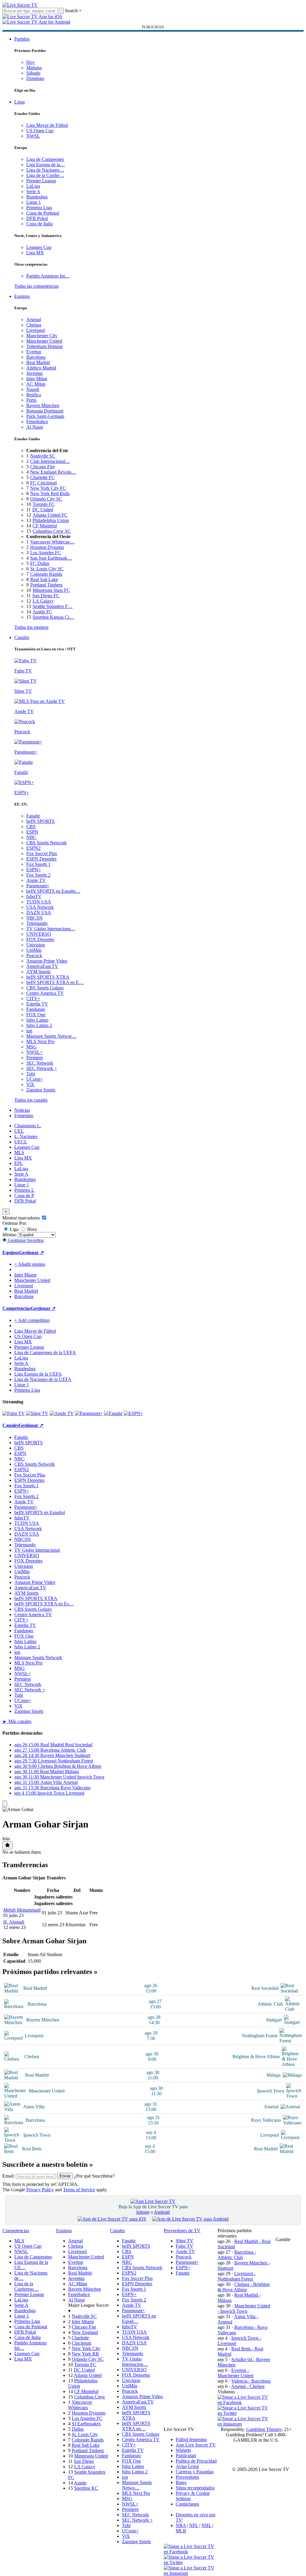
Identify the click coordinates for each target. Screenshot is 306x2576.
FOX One (36, 1015)
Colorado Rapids (46, 574)
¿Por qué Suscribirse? (94, 2176)
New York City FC (48, 488)
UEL (19, 1131)
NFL (194, 2525)
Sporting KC (86, 2488)
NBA (181, 2525)
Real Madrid (38, 362)
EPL (19, 1163)
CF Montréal (45, 526)
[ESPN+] (133, 1413)
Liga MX (35, 253)
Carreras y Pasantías (195, 2472)
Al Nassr (35, 427)
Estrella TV (37, 1004)
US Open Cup (40, 131)
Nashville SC (43, 456)
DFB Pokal (37, 218)
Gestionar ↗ (32, 1252)
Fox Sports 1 (38, 864)
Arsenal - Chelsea (248, 2386)
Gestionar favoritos (25, 1240)
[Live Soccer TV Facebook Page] (244, 2402)
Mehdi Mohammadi (22, 1910)
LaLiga (33, 186)
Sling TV (185, 2241)
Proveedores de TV (182, 2231)
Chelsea (34, 325)
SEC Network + (42, 1068)
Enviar (65, 2176)
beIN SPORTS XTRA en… (136, 2426)
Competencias (17, 1308)
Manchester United (44, 341)
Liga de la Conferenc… (27, 2286)
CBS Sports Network (46, 843)
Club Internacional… (50, 461)
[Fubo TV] (14, 1413)
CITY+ (33, 998)
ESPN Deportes (41, 859)
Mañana (34, 68)
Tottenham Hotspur (45, 346)
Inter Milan (37, 379)
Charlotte (80, 2338)
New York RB (85, 2354)
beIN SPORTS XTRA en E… (55, 982)
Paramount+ (38, 886)
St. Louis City (85, 2434)
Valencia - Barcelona (251, 2381)
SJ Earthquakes (86, 2424)
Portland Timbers (46, 585)
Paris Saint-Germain (45, 416)
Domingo (35, 78)
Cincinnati (81, 2343)
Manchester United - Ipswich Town (244, 2308)
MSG (32, 1047)
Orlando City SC (46, 499)
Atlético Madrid (41, 368)
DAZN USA (39, 913)
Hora (31, 1229)
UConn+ (35, 1079)
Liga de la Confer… (45, 175)
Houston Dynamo (47, 547)
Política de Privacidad (196, 2461)
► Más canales (17, 1721)
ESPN (32, 832)
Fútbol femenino (191, 2439)
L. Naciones (26, 1136)
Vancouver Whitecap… (52, 542)
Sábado (33, 73)
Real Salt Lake (44, 579)
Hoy (30, 62)
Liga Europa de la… (46, 165)
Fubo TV (185, 2246)
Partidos (22, 39)
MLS (19, 1152)
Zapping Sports (41, 1090)
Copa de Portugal (43, 213)
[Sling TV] (37, 1413)
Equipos (22, 296)
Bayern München (43, 405)
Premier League (41, 181)
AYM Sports (38, 972)
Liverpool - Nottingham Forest (237, 2276)
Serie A (33, 191)
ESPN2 (33, 848)
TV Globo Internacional (37, 1550)
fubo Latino (37, 1020)
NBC (31, 837)
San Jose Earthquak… (51, 558)
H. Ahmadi (14, 1922)
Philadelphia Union (51, 520)
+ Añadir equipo (30, 1264)
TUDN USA (39, 902)
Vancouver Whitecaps (80, 2405)
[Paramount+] (89, 1413)
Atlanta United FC (50, 515)
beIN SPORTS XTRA (48, 977)
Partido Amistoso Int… (48, 276)
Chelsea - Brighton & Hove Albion (244, 2287)
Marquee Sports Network (38, 1657)
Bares (181, 2482)
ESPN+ (34, 870)
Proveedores (187, 2477)
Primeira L (24, 1190)
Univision (36, 945)
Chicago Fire (42, 467)
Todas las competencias (36, 286)
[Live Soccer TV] (20, 5)
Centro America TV (45, 993)
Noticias (22, 1110)
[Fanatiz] (113, 1413)
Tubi (31, 1074)
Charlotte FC (42, 477)
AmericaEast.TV (42, 966)
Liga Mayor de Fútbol (47, 125)
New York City (86, 2348)
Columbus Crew (90, 2397)
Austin (80, 2483)
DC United (43, 510)
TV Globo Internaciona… (51, 929)
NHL (206, 2525)
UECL (21, 1142)
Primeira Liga (39, 208)
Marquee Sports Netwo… (137, 2485)
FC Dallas (40, 563)
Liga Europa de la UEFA (38, 1374)
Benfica (34, 395)
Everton (34, 352)
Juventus (35, 373)
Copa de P (24, 1195)
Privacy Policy (40, 2190)
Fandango (36, 1009)
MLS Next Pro (40, 1041)
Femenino (24, 1115)
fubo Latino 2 (39, 1025)
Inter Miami (83, 2322)
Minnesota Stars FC (51, 590)
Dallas (78, 2429)
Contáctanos (187, 2504)
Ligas (20, 102)
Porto (31, 400)
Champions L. (28, 1126)
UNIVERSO (39, 934)
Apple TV (36, 880)
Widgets (183, 2450)
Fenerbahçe (37, 422)
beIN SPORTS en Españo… (53, 891)
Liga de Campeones (45, 159)
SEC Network (40, 1063)
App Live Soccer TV (196, 2445)
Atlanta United (88, 2375)
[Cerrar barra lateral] (5, 1804)
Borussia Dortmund (45, 411)
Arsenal (34, 320)
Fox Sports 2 (38, 875)
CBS (31, 827)
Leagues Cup (39, 247)
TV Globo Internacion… (135, 2362)
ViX (30, 1084)
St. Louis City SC (47, 569)
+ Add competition (32, 1320)
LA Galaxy (43, 601)
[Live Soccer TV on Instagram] (244, 2424)
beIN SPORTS (40, 821)
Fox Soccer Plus (42, 853)
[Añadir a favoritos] (7, 1846)
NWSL (33, 136)
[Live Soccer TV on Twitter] (244, 2413)
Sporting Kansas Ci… (53, 617)
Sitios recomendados (195, 2488)
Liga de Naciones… (45, 170)
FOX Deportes (40, 939)
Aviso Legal (187, 2466)
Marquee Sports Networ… (51, 1036)
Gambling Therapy (264, 2429)
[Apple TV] (62, 1413)
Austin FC (42, 612)
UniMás (34, 950)
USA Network (40, 907)
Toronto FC (44, 504)
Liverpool (36, 330)
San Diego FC (46, 596)
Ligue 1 (34, 202)
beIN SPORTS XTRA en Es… (44, 1604)
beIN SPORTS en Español (40, 1512)
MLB (181, 2531)
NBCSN (35, 918)
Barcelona (36, 357)
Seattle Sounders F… (53, 606)
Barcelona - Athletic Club (237, 2255)
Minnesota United (91, 2456)
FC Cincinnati (43, 483)
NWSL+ (35, 1052)
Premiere (35, 1058)
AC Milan (36, 384)
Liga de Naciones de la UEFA (43, 1379)
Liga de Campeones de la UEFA (45, 1352)
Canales (22, 637)
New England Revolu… (53, 472)
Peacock (34, 956)
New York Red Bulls (50, 494)
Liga (14, 1229)
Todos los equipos (31, 627)
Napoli (33, 389)
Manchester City (42, 336)
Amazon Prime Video (47, 961)
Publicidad (186, 2456)
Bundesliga (37, 197)
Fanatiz (33, 816)
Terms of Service (79, 2190)
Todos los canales (31, 1100)
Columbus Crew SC (52, 531)
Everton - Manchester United (235, 2373)
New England (85, 2332)
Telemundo (37, 923)
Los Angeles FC (46, 553)
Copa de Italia (39, 224)
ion (29, 1031)
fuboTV (34, 896)
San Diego (84, 2461)
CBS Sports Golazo (45, 988)
